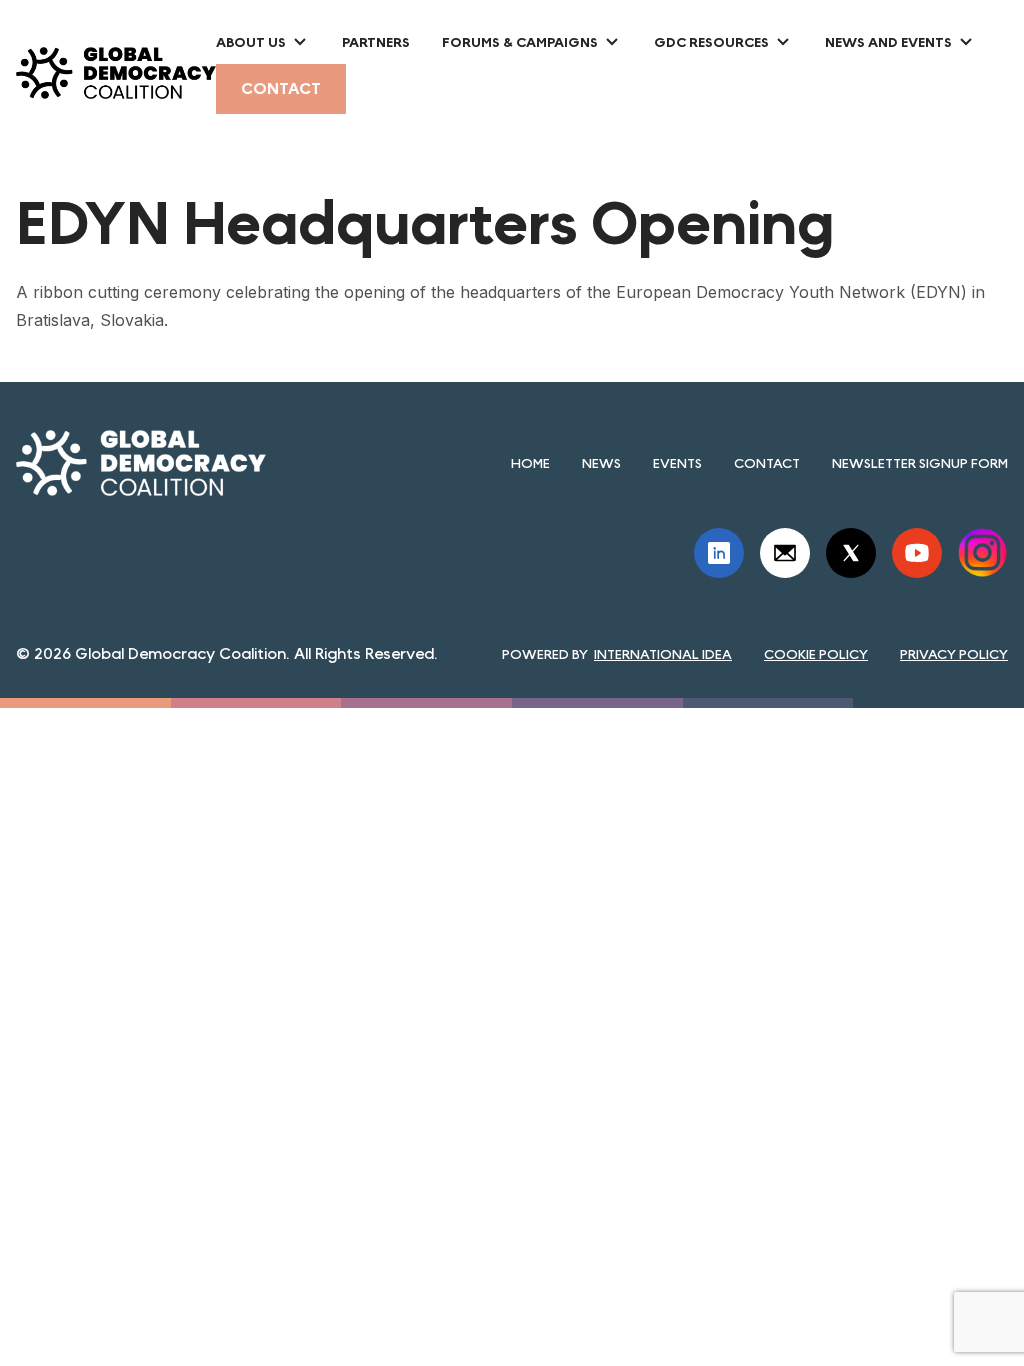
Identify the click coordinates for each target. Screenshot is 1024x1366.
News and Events (888, 42)
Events (677, 463)
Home (530, 463)
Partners (376, 42)
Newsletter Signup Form (920, 463)
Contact (281, 88)
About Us (251, 42)
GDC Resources (711, 42)
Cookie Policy (816, 654)
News (601, 463)
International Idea (663, 654)
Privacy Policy (954, 654)
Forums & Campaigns (520, 42)
